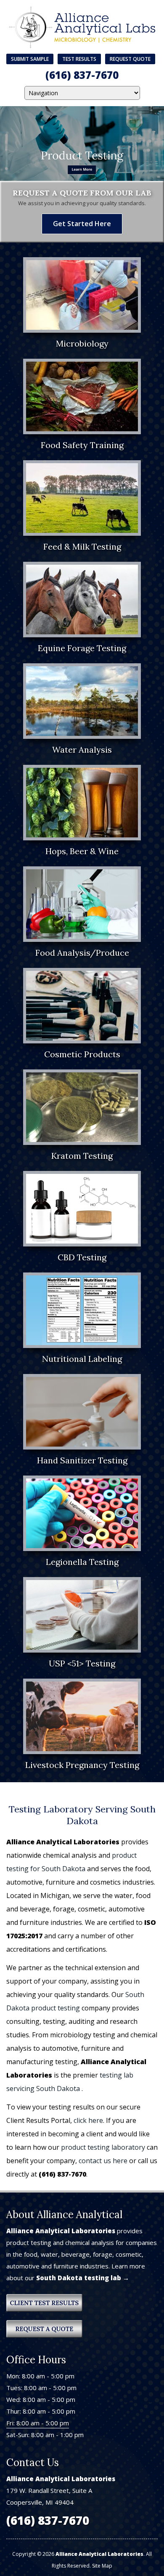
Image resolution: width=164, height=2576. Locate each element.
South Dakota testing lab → (83, 2278)
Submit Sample (30, 59)
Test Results (79, 59)
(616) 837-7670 (82, 75)
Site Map (102, 2566)
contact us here (103, 2161)
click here (88, 2120)
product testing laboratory (103, 2147)
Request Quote (130, 59)
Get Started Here (82, 224)
